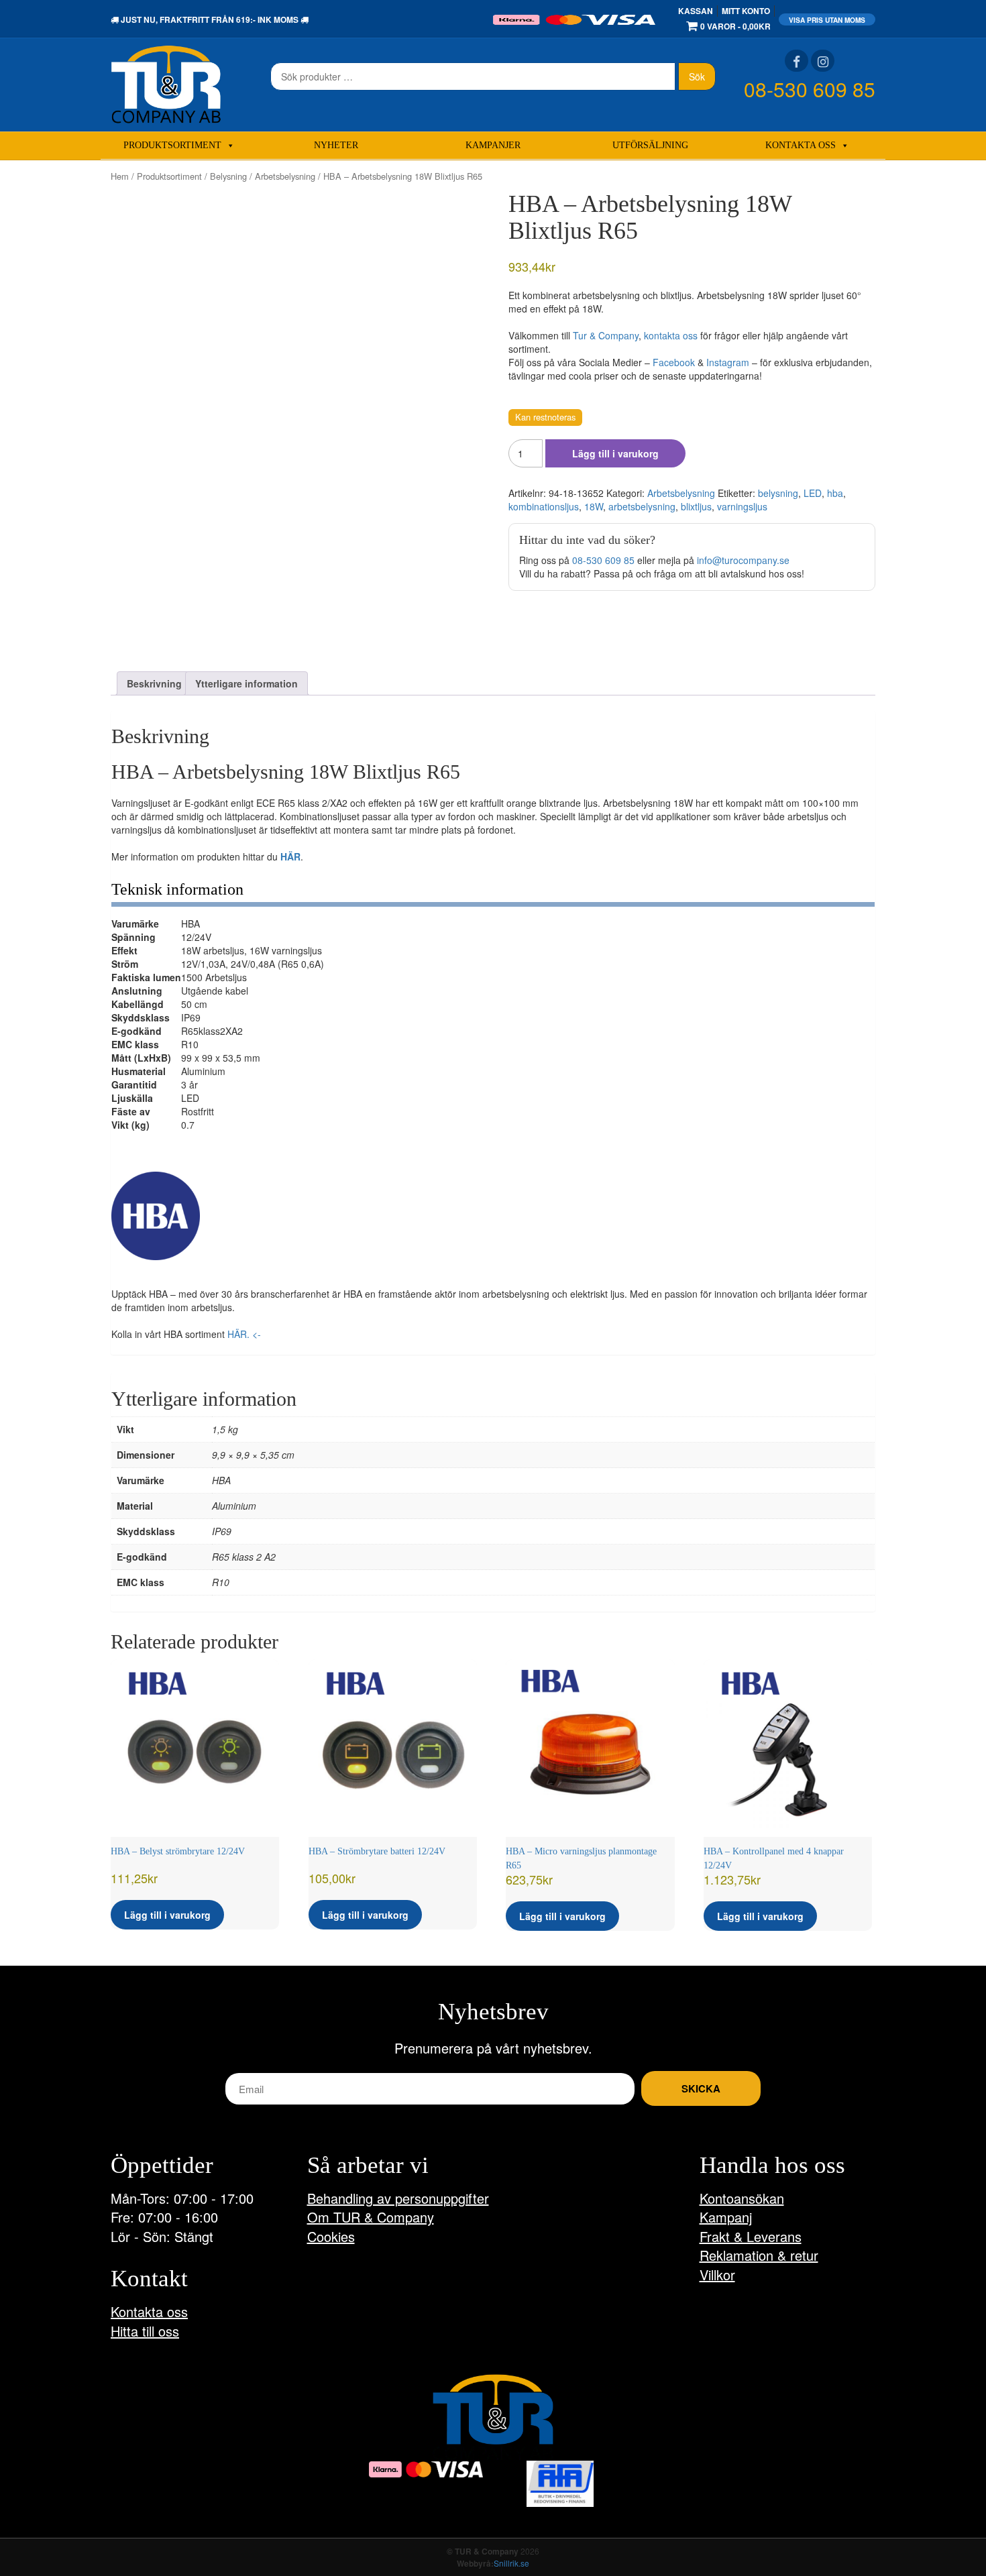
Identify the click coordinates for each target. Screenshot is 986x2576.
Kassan (696, 11)
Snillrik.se (511, 2563)
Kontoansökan (742, 2198)
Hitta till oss (145, 2331)
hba (835, 493)
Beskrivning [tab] (154, 683)
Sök (697, 76)
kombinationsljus (544, 506)
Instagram (728, 362)
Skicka (701, 2088)
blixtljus (696, 506)
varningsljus (742, 506)
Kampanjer (493, 145)
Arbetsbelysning (285, 176)
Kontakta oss (801, 145)
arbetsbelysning (642, 506)
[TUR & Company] (166, 83)
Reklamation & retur (759, 2255)
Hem (120, 176)
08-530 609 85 (810, 89)
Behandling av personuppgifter (398, 2198)
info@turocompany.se (743, 560)
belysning (778, 493)
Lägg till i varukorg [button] (167, 1915)
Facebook (674, 362)
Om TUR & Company (371, 2217)
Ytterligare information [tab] (246, 683)
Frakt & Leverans (751, 2236)
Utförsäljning (650, 145)
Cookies (331, 2236)
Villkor (717, 2275)
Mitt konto (746, 11)
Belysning (228, 176)
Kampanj (726, 2217)
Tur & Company (606, 335)
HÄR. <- (244, 1334)
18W (594, 506)
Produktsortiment (172, 145)
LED (813, 493)
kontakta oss (671, 335)
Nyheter (336, 145)
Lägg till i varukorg (615, 453)
